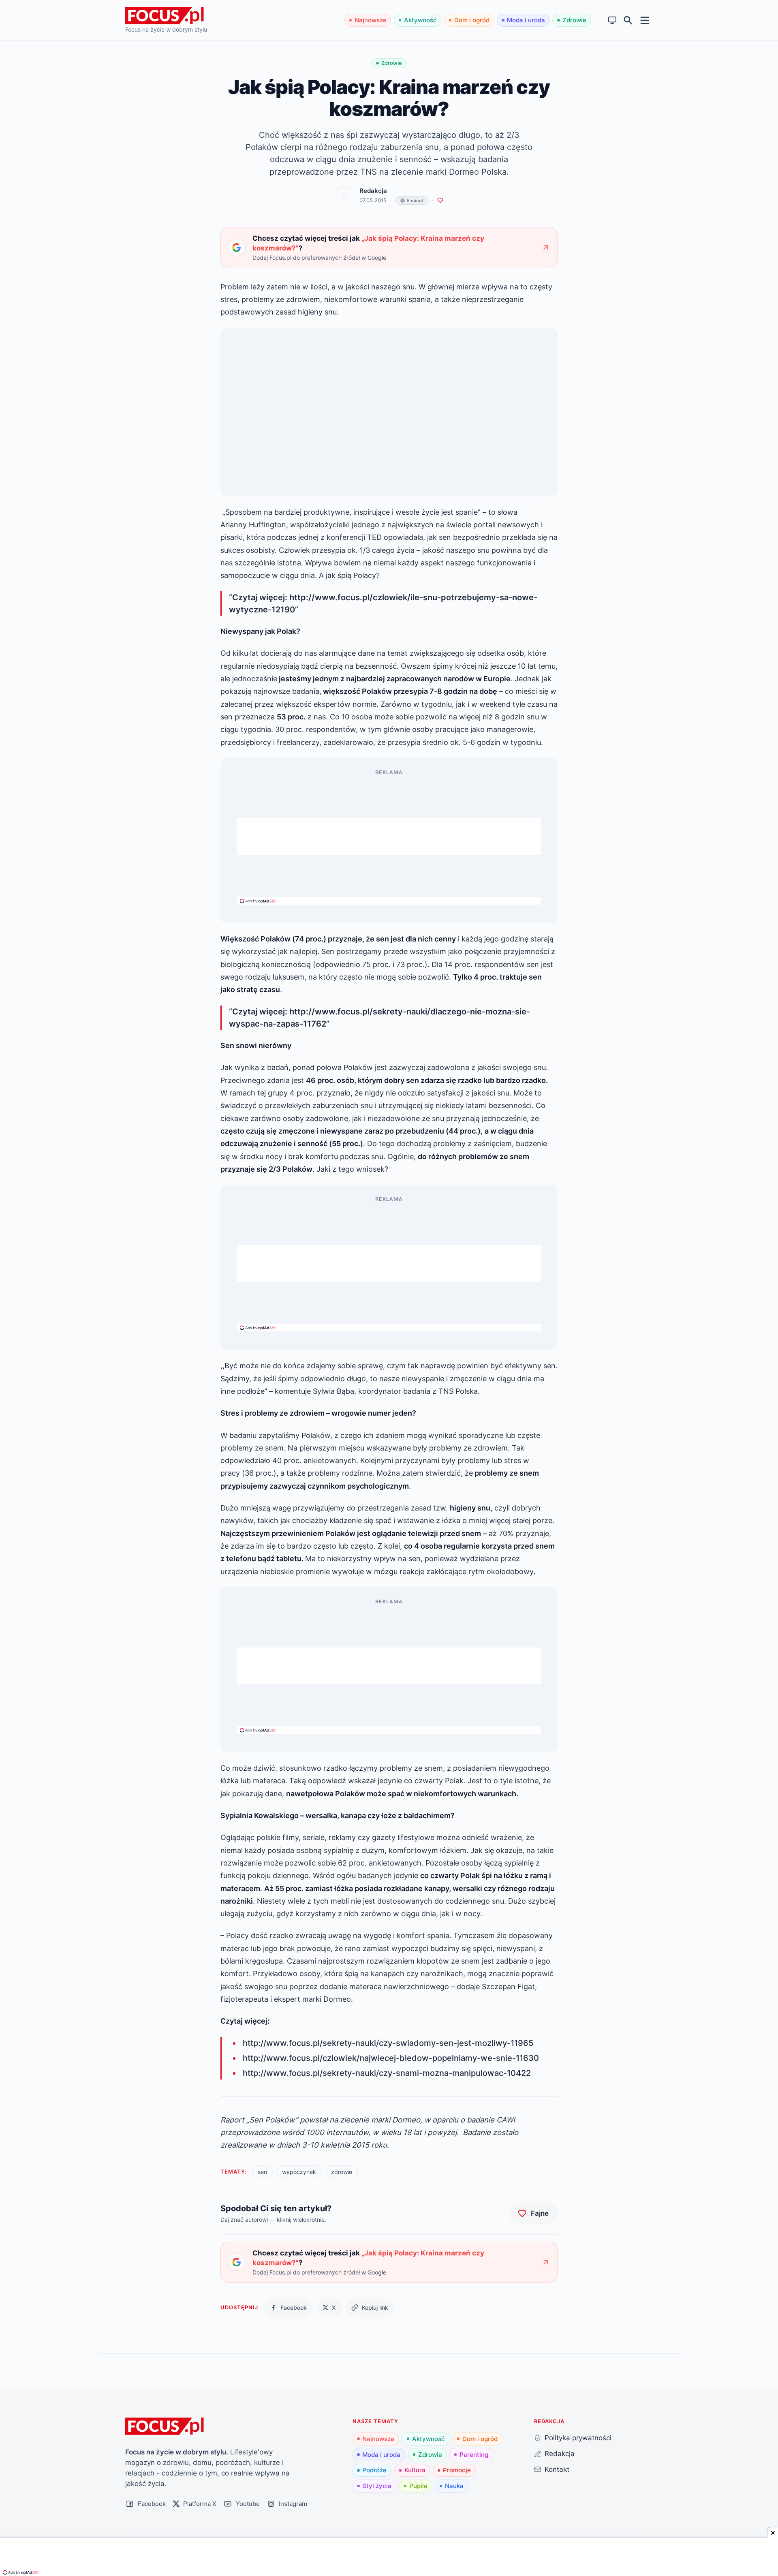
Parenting (474, 2455)
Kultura (415, 2470)
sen (262, 2172)
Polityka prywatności (578, 2438)
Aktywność (420, 20)
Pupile (418, 2486)
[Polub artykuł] (440, 200)
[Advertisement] (389, 837)
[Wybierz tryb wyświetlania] (612, 20)
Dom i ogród (472, 20)
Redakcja (373, 191)
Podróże (374, 2470)
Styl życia (377, 2486)
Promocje (457, 2470)
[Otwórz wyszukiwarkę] (628, 20)
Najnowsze (371, 20)
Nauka (454, 2486)
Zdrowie (574, 20)
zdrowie (342, 2172)
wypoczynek (299, 2172)
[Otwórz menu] (645, 20)
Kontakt (557, 2469)
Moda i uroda (526, 20)
